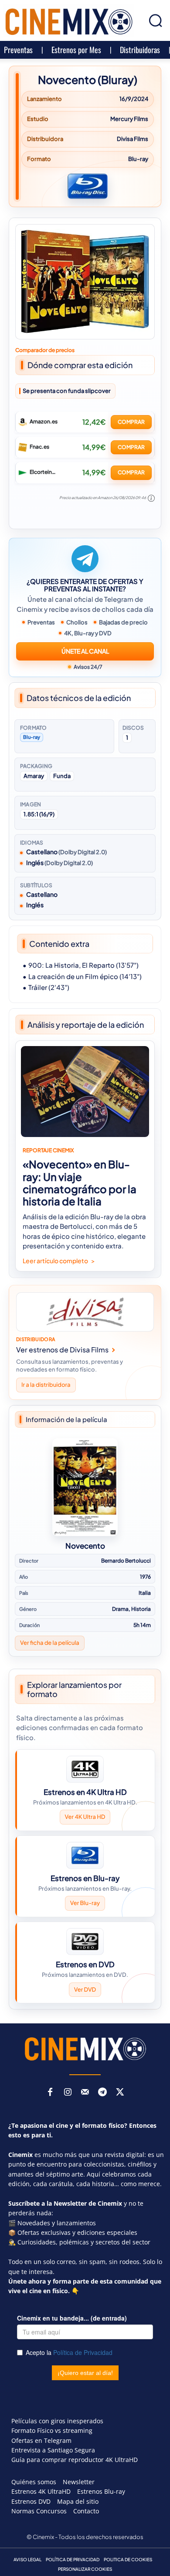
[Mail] (85, 2093)
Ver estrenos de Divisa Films (62, 1350)
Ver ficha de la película (50, 1643)
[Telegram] (102, 2093)
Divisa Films (133, 139)
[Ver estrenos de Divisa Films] (85, 1312)
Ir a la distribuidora (46, 1385)
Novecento (85, 1546)
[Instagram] (68, 2093)
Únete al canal (85, 651)
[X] (120, 2093)
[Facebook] (50, 2093)
